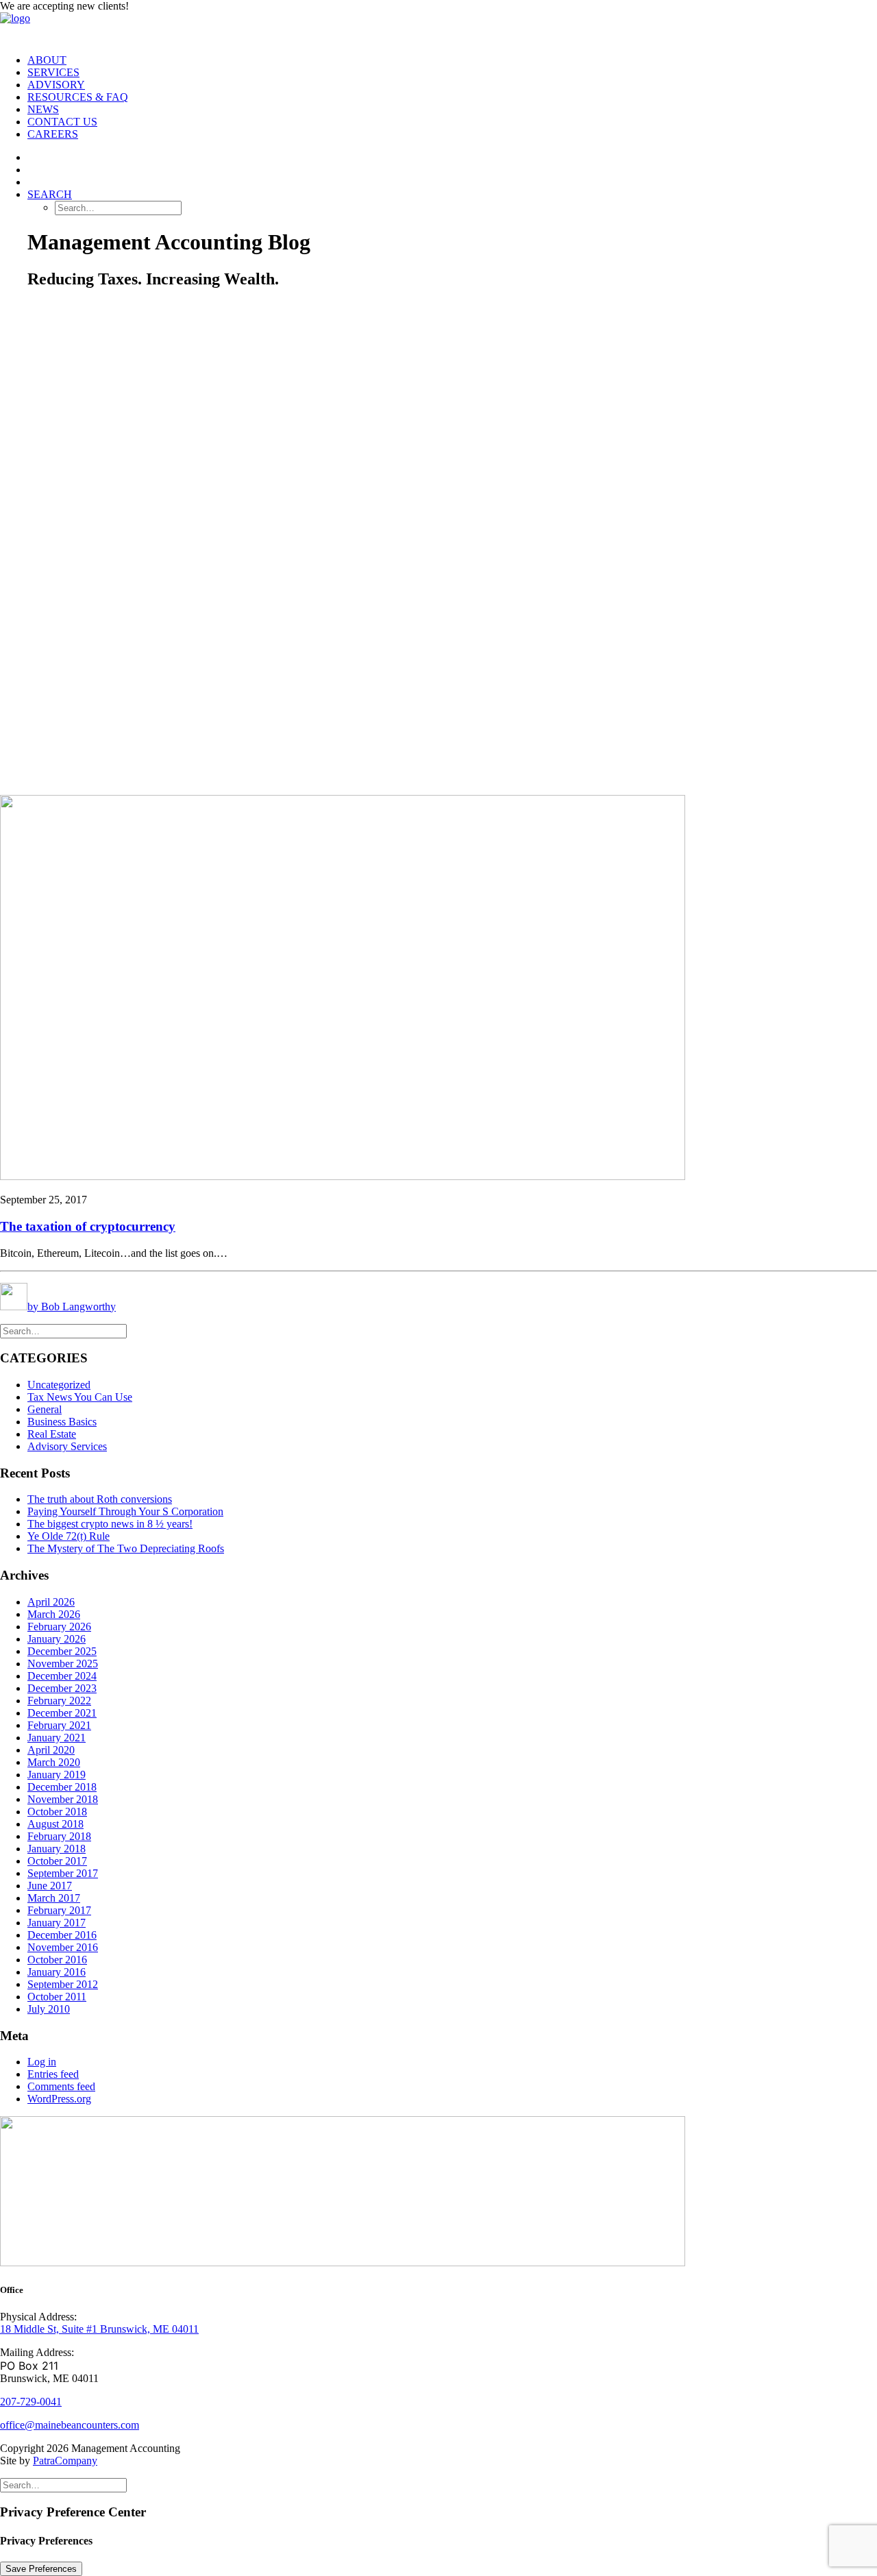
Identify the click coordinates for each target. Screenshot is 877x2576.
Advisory (56, 85)
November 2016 (63, 1947)
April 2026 (51, 1602)
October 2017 (57, 1861)
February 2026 (59, 1627)
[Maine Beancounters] (438, 28)
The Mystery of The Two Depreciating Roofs (126, 1548)
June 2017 (50, 1886)
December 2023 (62, 1688)
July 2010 (49, 2009)
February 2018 (59, 1836)
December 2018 (62, 1787)
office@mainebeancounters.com (70, 2425)
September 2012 (63, 1984)
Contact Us (62, 122)
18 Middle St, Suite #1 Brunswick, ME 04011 (99, 2329)
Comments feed (61, 2086)
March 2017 (54, 1898)
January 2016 (57, 1972)
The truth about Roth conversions (100, 1499)
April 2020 (51, 1750)
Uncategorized (59, 1385)
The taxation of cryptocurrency (88, 1226)
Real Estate (52, 1434)
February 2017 (59, 1910)
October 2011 (57, 1997)
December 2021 (62, 1713)
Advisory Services (67, 1446)
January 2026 (57, 1639)
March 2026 (54, 1614)
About (47, 60)
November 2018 (63, 1799)
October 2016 (57, 1960)
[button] (50, 194)
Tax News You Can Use (80, 1397)
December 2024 (62, 1676)
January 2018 (57, 1849)
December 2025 (62, 1651)
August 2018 (55, 1824)
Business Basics (62, 1422)
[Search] (63, 1330)
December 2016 (62, 1935)
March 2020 (54, 1762)
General (45, 1409)
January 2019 (57, 1775)
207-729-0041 (31, 2402)
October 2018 (57, 1812)
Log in (42, 2062)
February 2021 (59, 1725)
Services (53, 72)
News (43, 109)
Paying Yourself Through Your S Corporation (125, 1511)
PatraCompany (65, 2461)
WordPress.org (59, 2099)
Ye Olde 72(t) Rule (69, 1536)
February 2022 (59, 1701)
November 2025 (63, 1664)
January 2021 (57, 1738)
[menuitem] (452, 60)
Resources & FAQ (78, 97)
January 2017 (57, 1923)
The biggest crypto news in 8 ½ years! (110, 1524)
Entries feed (53, 2074)
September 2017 (63, 1873)
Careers (53, 134)
